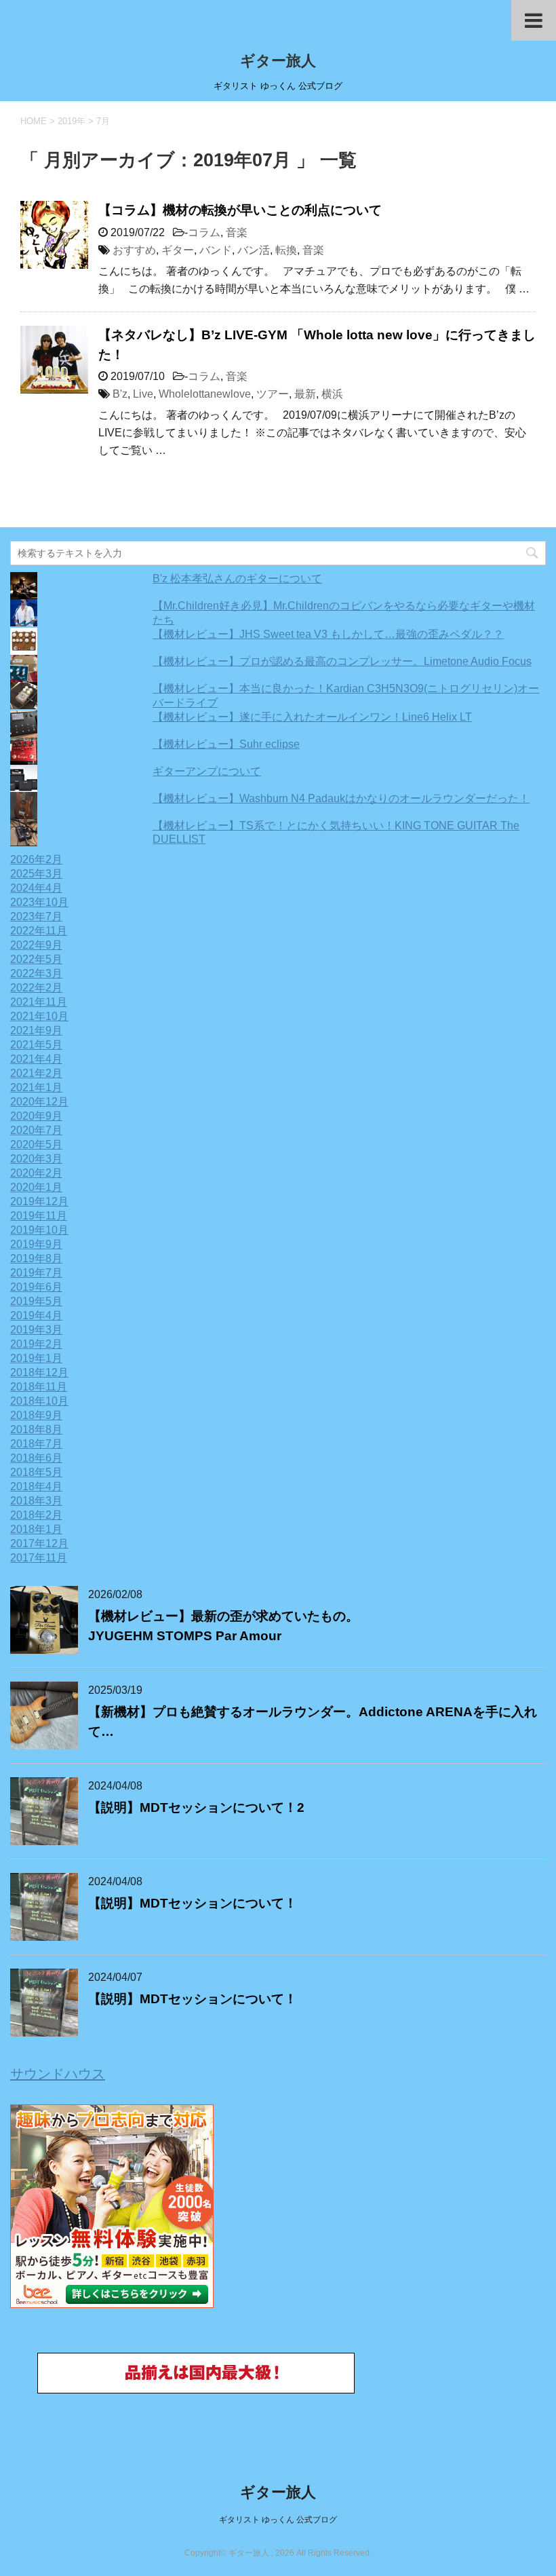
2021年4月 (36, 1059)
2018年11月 (39, 1387)
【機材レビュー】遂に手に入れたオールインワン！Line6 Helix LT (312, 717)
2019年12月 (39, 1201)
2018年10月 (39, 1401)
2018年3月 (36, 1501)
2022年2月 (36, 988)
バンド (216, 250)
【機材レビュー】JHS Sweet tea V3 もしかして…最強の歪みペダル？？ (328, 634)
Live (143, 394)
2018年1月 (36, 1529)
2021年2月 (36, 1073)
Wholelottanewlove (205, 394)
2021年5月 (36, 1045)
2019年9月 (36, 1244)
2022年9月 (36, 945)
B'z (120, 394)
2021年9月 (36, 1030)
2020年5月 (36, 1144)
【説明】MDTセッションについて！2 (196, 1807)
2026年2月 (36, 859)
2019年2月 (36, 1344)
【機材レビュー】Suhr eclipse (226, 744)
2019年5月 (36, 1301)
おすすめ (134, 250)
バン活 (254, 250)
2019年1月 (36, 1358)
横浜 (332, 394)
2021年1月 (36, 1087)
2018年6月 (36, 1458)
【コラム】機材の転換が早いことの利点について (240, 210)
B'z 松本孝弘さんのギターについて (237, 579)
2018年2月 (36, 1515)
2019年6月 (36, 1287)
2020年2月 (36, 1173)
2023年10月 (39, 902)
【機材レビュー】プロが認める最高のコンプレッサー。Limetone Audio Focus (342, 661)
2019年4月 (36, 1315)
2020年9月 (36, 1116)
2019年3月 (36, 1330)
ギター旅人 (278, 61)
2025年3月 (36, 874)
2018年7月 (36, 1444)
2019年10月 (39, 1230)
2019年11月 (39, 1216)
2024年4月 (36, 888)
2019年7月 (36, 1273)
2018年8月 (36, 1429)
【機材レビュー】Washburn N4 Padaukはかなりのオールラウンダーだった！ (341, 798)
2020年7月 (36, 1130)
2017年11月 (39, 1558)
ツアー (273, 394)
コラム (204, 232)
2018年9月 (36, 1415)
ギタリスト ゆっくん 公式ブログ (278, 2520)
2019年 (72, 121)
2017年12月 (39, 1543)
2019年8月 (36, 1258)
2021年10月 (39, 1016)
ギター (178, 250)
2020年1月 (36, 1187)
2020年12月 (39, 1102)
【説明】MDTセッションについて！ (193, 1903)
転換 (286, 250)
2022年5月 (36, 959)
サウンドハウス (58, 2074)
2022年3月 (36, 973)
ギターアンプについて (207, 771)
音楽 (237, 232)
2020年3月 (36, 1159)
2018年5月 (36, 1472)
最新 (305, 394)
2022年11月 (39, 931)
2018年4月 (36, 1486)
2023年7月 (36, 916)
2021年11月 (39, 1002)
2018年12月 (39, 1372)
